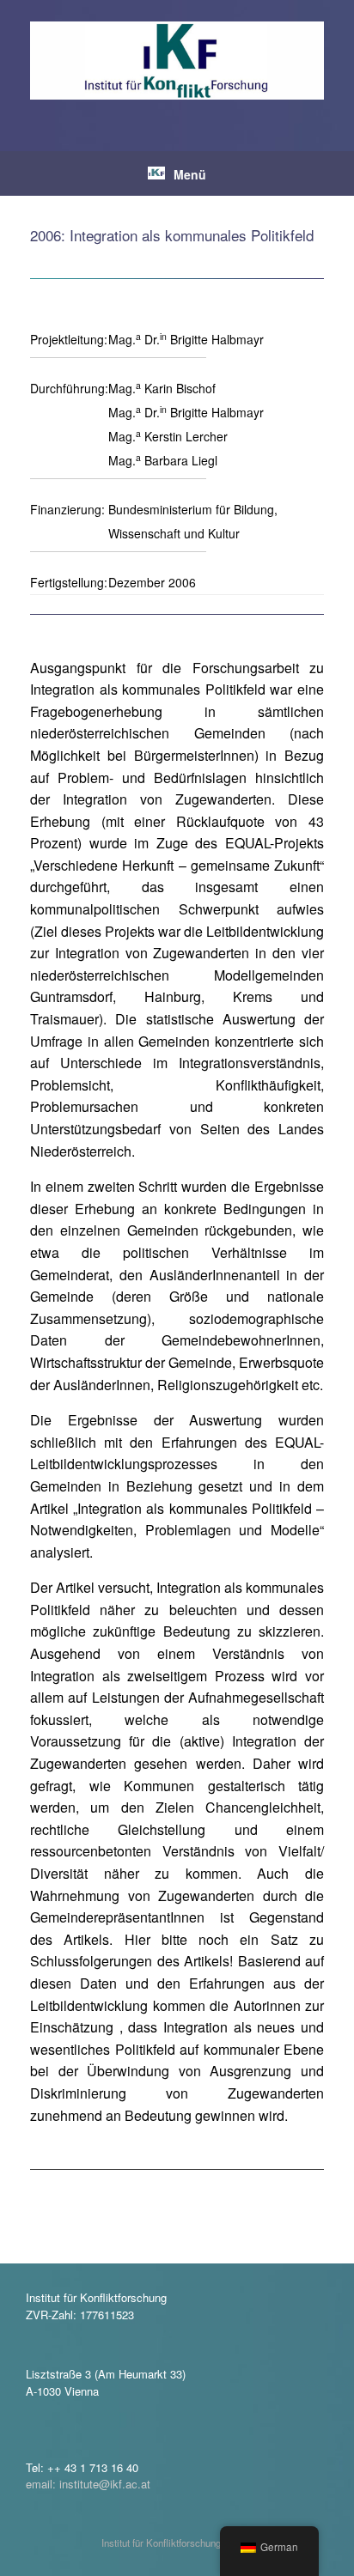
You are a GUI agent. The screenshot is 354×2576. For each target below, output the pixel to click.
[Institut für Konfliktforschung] (177, 61)
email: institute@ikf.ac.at (88, 2484)
